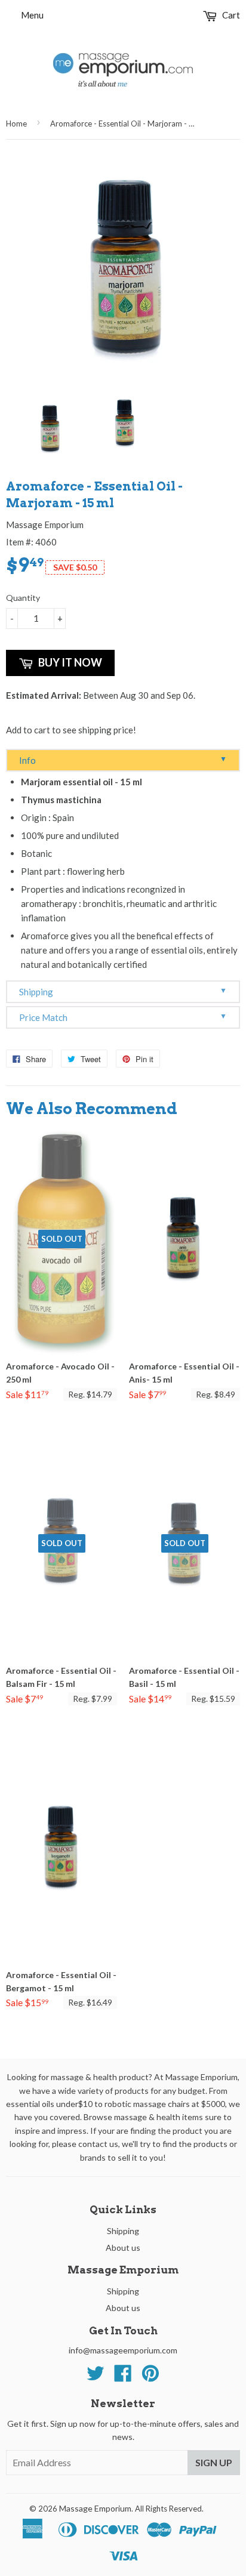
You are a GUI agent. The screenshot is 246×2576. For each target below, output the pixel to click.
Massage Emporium (95, 2508)
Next (233, 429)
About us (123, 2248)
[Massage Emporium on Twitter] (96, 2377)
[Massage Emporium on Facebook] (123, 2377)
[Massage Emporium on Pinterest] (150, 2377)
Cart (230, 15)
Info (123, 760)
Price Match (123, 1017)
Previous (13, 429)
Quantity (23, 598)
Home (16, 124)
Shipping (123, 991)
